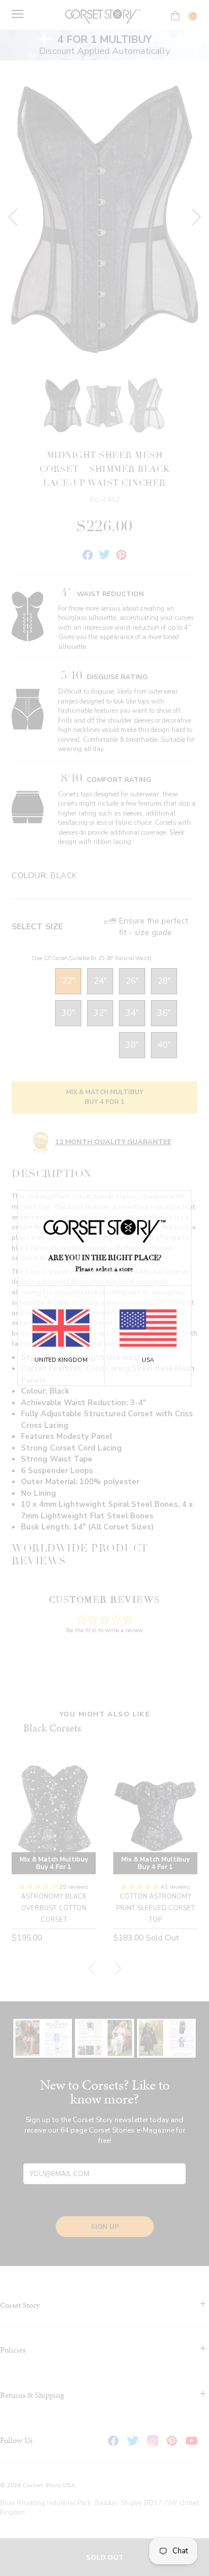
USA (148, 1360)
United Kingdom (61, 1360)
